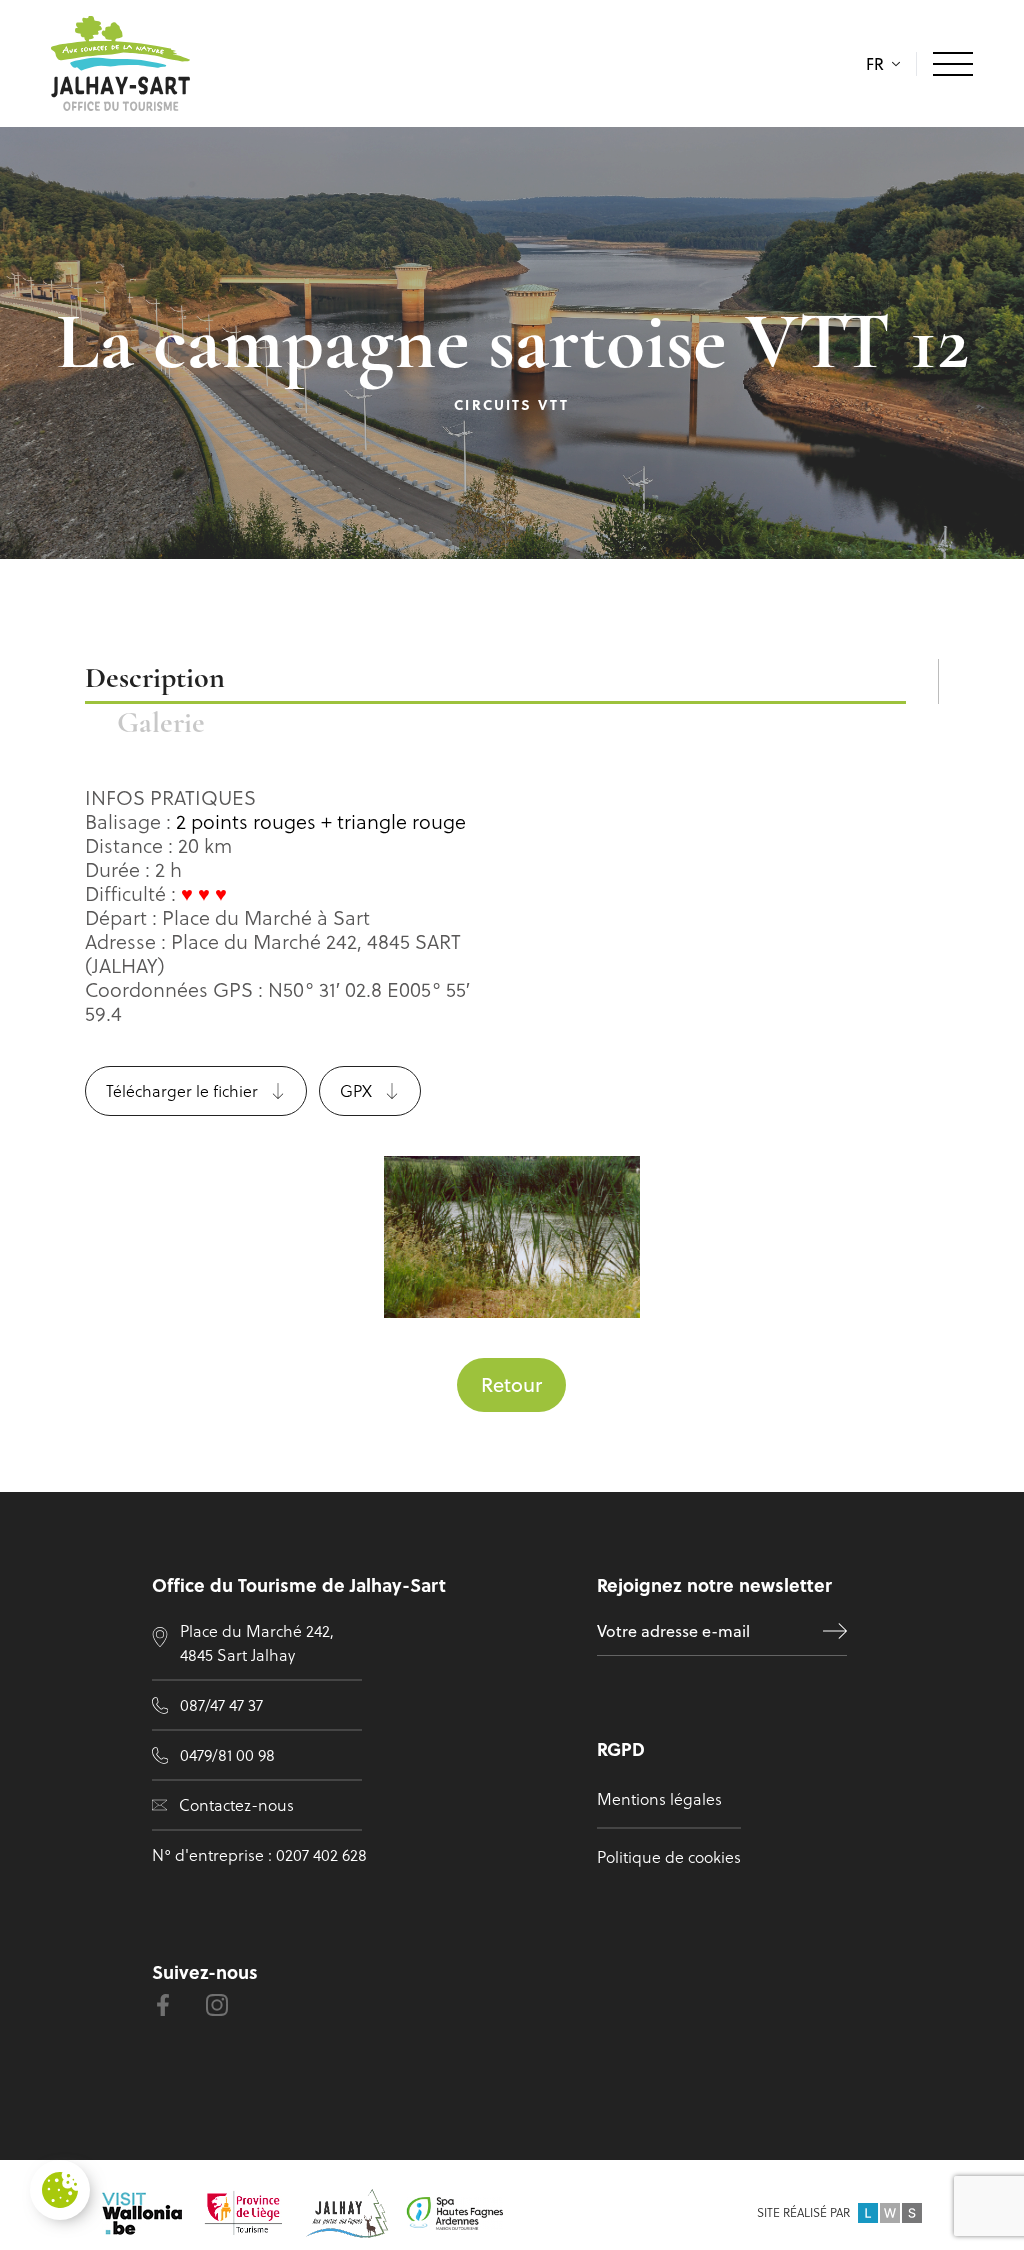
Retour (511, 1384)
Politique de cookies (669, 1857)
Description (155, 679)
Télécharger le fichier (182, 1091)
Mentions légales (659, 1799)
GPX (356, 1091)
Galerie (161, 724)
